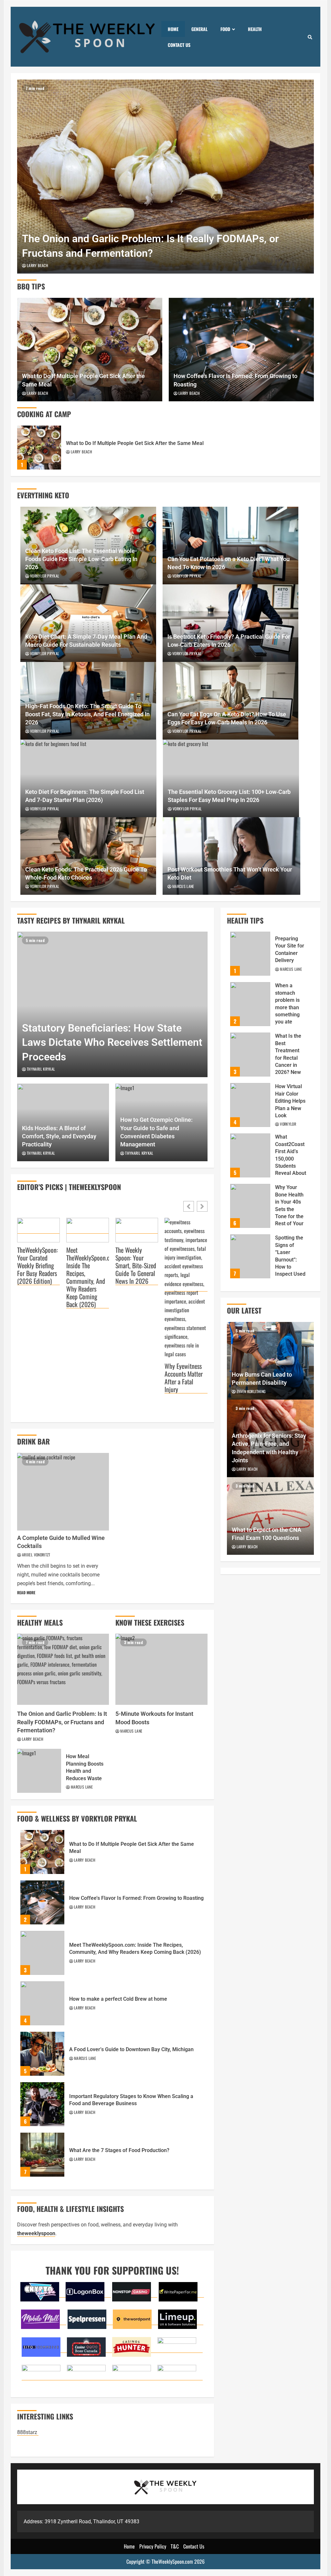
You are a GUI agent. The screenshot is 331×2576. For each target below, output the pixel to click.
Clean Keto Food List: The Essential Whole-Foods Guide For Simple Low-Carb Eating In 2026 (81, 559)
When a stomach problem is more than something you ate (250, 1004)
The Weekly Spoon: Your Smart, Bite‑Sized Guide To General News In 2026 (136, 1266)
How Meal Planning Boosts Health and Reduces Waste (39, 1771)
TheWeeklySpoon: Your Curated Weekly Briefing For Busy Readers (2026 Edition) (37, 1266)
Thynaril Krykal (41, 1069)
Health (255, 29)
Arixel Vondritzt (36, 1555)
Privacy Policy (153, 2546)
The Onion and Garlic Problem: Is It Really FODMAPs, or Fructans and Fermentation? (165, 177)
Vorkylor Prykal (45, 576)
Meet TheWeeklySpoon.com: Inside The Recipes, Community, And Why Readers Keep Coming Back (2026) (88, 1277)
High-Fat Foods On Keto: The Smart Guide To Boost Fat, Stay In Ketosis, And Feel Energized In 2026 (87, 714)
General (199, 29)
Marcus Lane (183, 886)
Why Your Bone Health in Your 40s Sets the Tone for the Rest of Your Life (250, 1206)
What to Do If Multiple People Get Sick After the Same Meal (90, 350)
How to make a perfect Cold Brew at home (42, 2003)
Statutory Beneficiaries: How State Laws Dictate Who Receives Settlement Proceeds (112, 1004)
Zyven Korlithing (251, 1391)
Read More (26, 1592)
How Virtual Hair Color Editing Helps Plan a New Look (250, 1105)
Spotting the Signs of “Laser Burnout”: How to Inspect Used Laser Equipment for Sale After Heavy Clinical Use (250, 1256)
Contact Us (179, 45)
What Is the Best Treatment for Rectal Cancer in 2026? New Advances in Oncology (250, 1055)
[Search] (310, 37)
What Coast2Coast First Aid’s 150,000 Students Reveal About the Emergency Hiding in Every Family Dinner (250, 1155)
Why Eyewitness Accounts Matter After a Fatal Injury (184, 1378)
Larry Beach (37, 265)
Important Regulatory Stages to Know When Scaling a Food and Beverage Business (42, 2104)
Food (225, 29)
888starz (28, 2432)
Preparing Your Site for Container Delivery (250, 954)
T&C (175, 2546)
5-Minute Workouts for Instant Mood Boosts (161, 1669)
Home (173, 29)
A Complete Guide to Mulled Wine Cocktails (63, 1492)
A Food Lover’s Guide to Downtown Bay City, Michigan (42, 2054)
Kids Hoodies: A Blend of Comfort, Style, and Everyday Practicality (59, 1136)
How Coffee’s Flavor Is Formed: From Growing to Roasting (241, 350)
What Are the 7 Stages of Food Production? (42, 2155)
